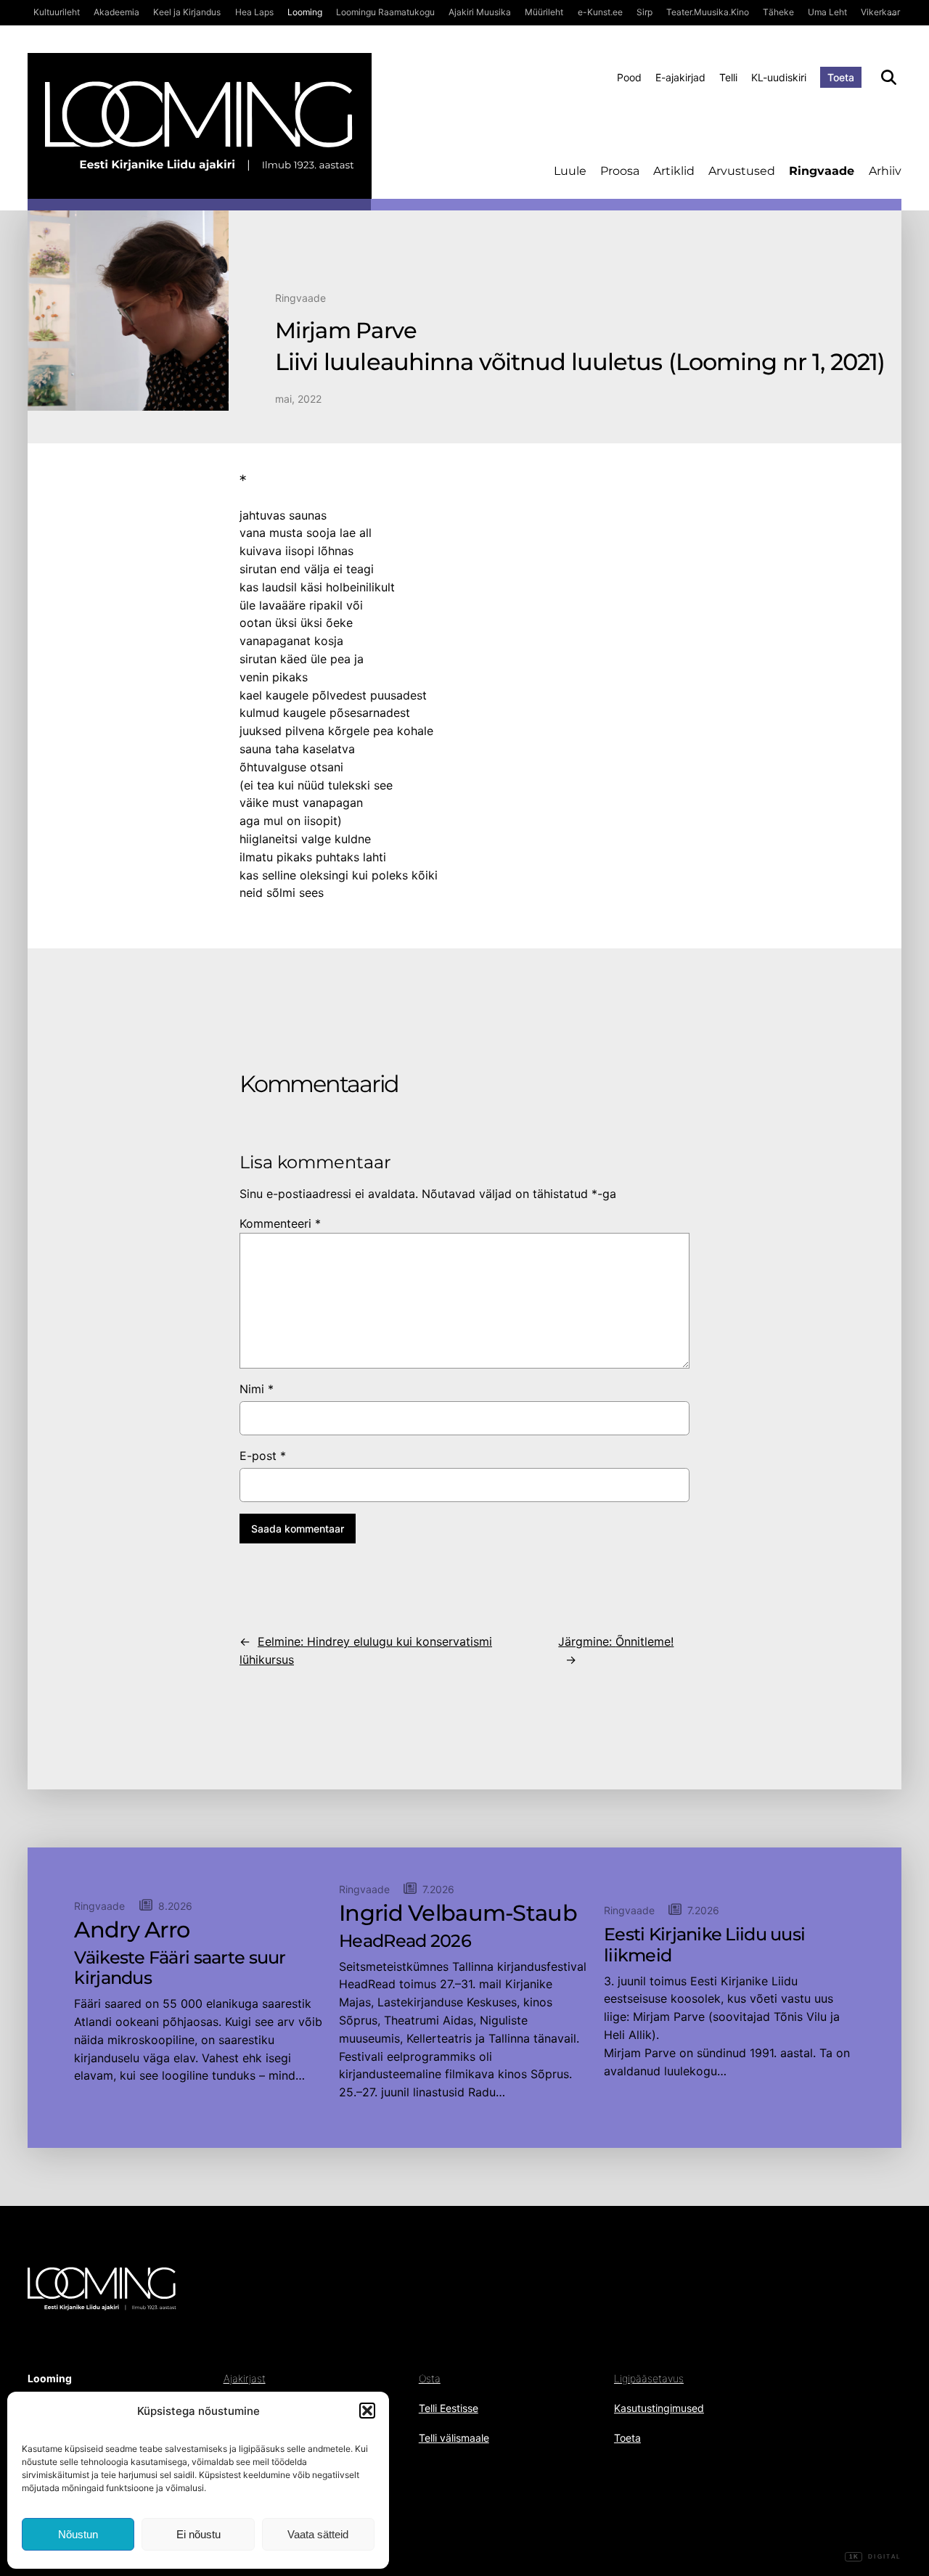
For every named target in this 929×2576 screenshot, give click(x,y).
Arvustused (742, 171)
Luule (570, 171)
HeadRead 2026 (405, 1941)
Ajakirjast (245, 2378)
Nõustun (78, 2534)
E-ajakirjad (680, 77)
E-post (263, 1456)
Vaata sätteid (318, 2534)
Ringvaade (822, 171)
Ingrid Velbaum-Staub (458, 1913)
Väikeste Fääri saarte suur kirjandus (180, 1968)
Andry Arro (132, 1930)
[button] (367, 2411)
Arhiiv (885, 171)
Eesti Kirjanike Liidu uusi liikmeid (704, 1945)
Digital (875, 2557)
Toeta (841, 77)
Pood (629, 77)
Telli (728, 77)
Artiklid (674, 171)
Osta (430, 2378)
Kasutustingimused (659, 2408)
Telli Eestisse (449, 2408)
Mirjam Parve (346, 331)
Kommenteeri (280, 1223)
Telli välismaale (454, 2438)
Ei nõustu (199, 2534)
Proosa (620, 171)
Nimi (257, 1389)
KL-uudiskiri (779, 77)
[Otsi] (889, 77)
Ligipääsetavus (649, 2378)
